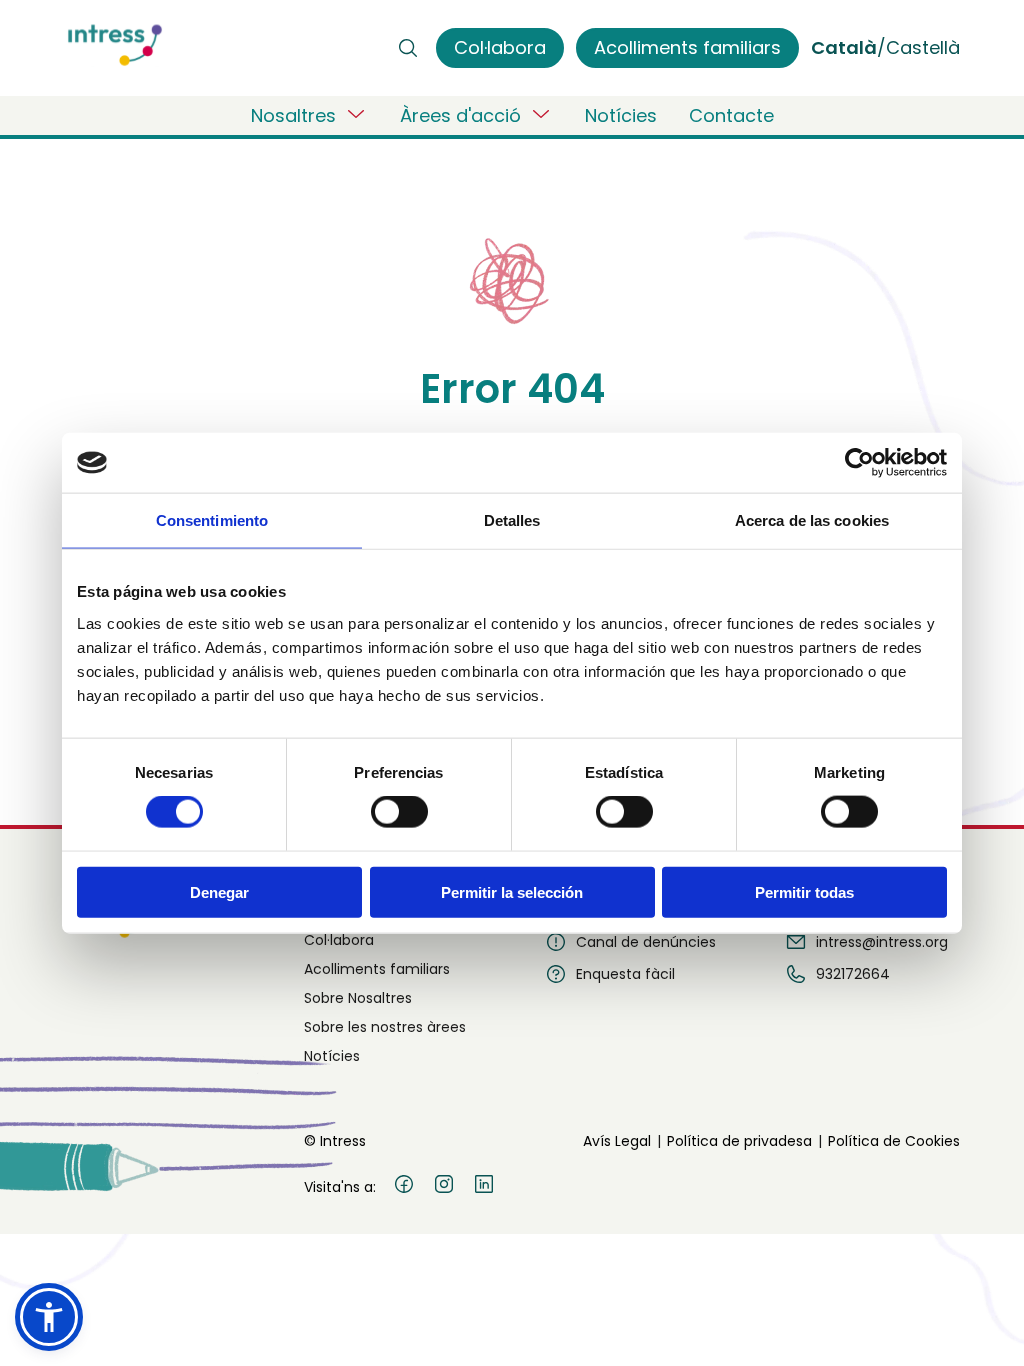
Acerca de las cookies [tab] (812, 520)
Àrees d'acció (460, 115)
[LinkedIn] (484, 1187)
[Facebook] (404, 1187)
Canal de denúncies (646, 942)
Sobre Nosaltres (358, 998)
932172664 (853, 974)
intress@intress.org (882, 942)
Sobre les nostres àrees (385, 1027)
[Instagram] (444, 1187)
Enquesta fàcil (625, 974)
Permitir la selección (512, 891)
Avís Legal (617, 1141)
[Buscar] (408, 48)
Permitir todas (804, 891)
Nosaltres (293, 115)
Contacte (731, 115)
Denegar (219, 891)
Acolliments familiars (377, 969)
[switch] (399, 812)
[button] (49, 1317)
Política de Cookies (894, 1141)
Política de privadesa (739, 1141)
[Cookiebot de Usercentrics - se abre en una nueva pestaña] (859, 463)
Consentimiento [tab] (212, 520)
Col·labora (339, 940)
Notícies (621, 115)
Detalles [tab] (512, 520)
